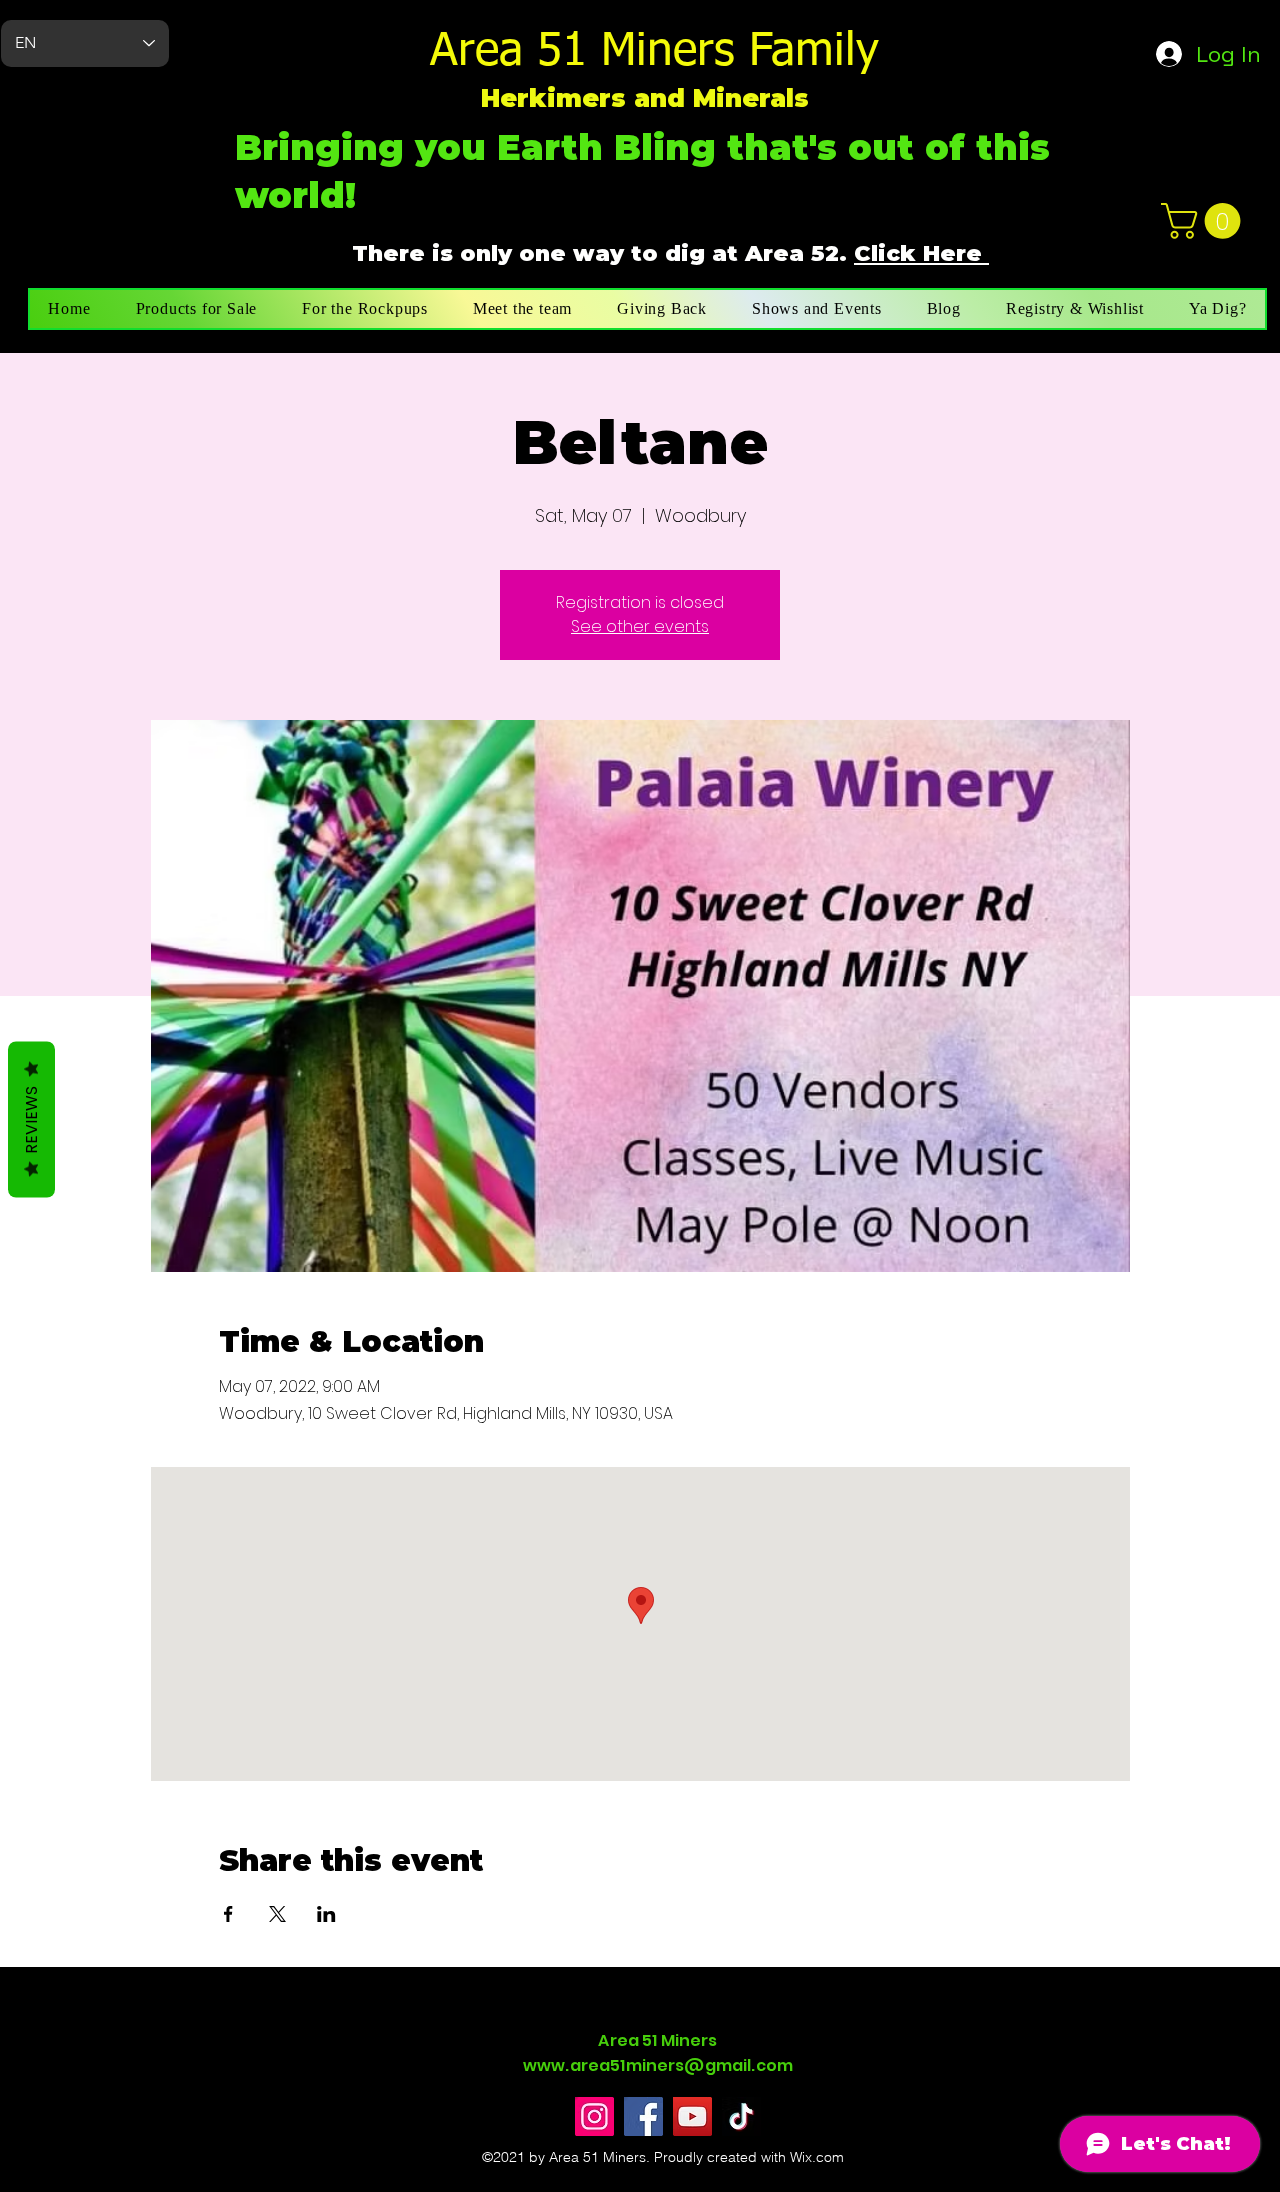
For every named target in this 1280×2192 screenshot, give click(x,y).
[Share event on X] (277, 1914)
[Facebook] (643, 2116)
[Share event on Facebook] (228, 1914)
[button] (1205, 221)
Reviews (31, 1120)
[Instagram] (594, 2116)
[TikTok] (741, 2116)
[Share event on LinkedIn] (326, 1914)
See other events (640, 626)
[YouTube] (692, 2116)
